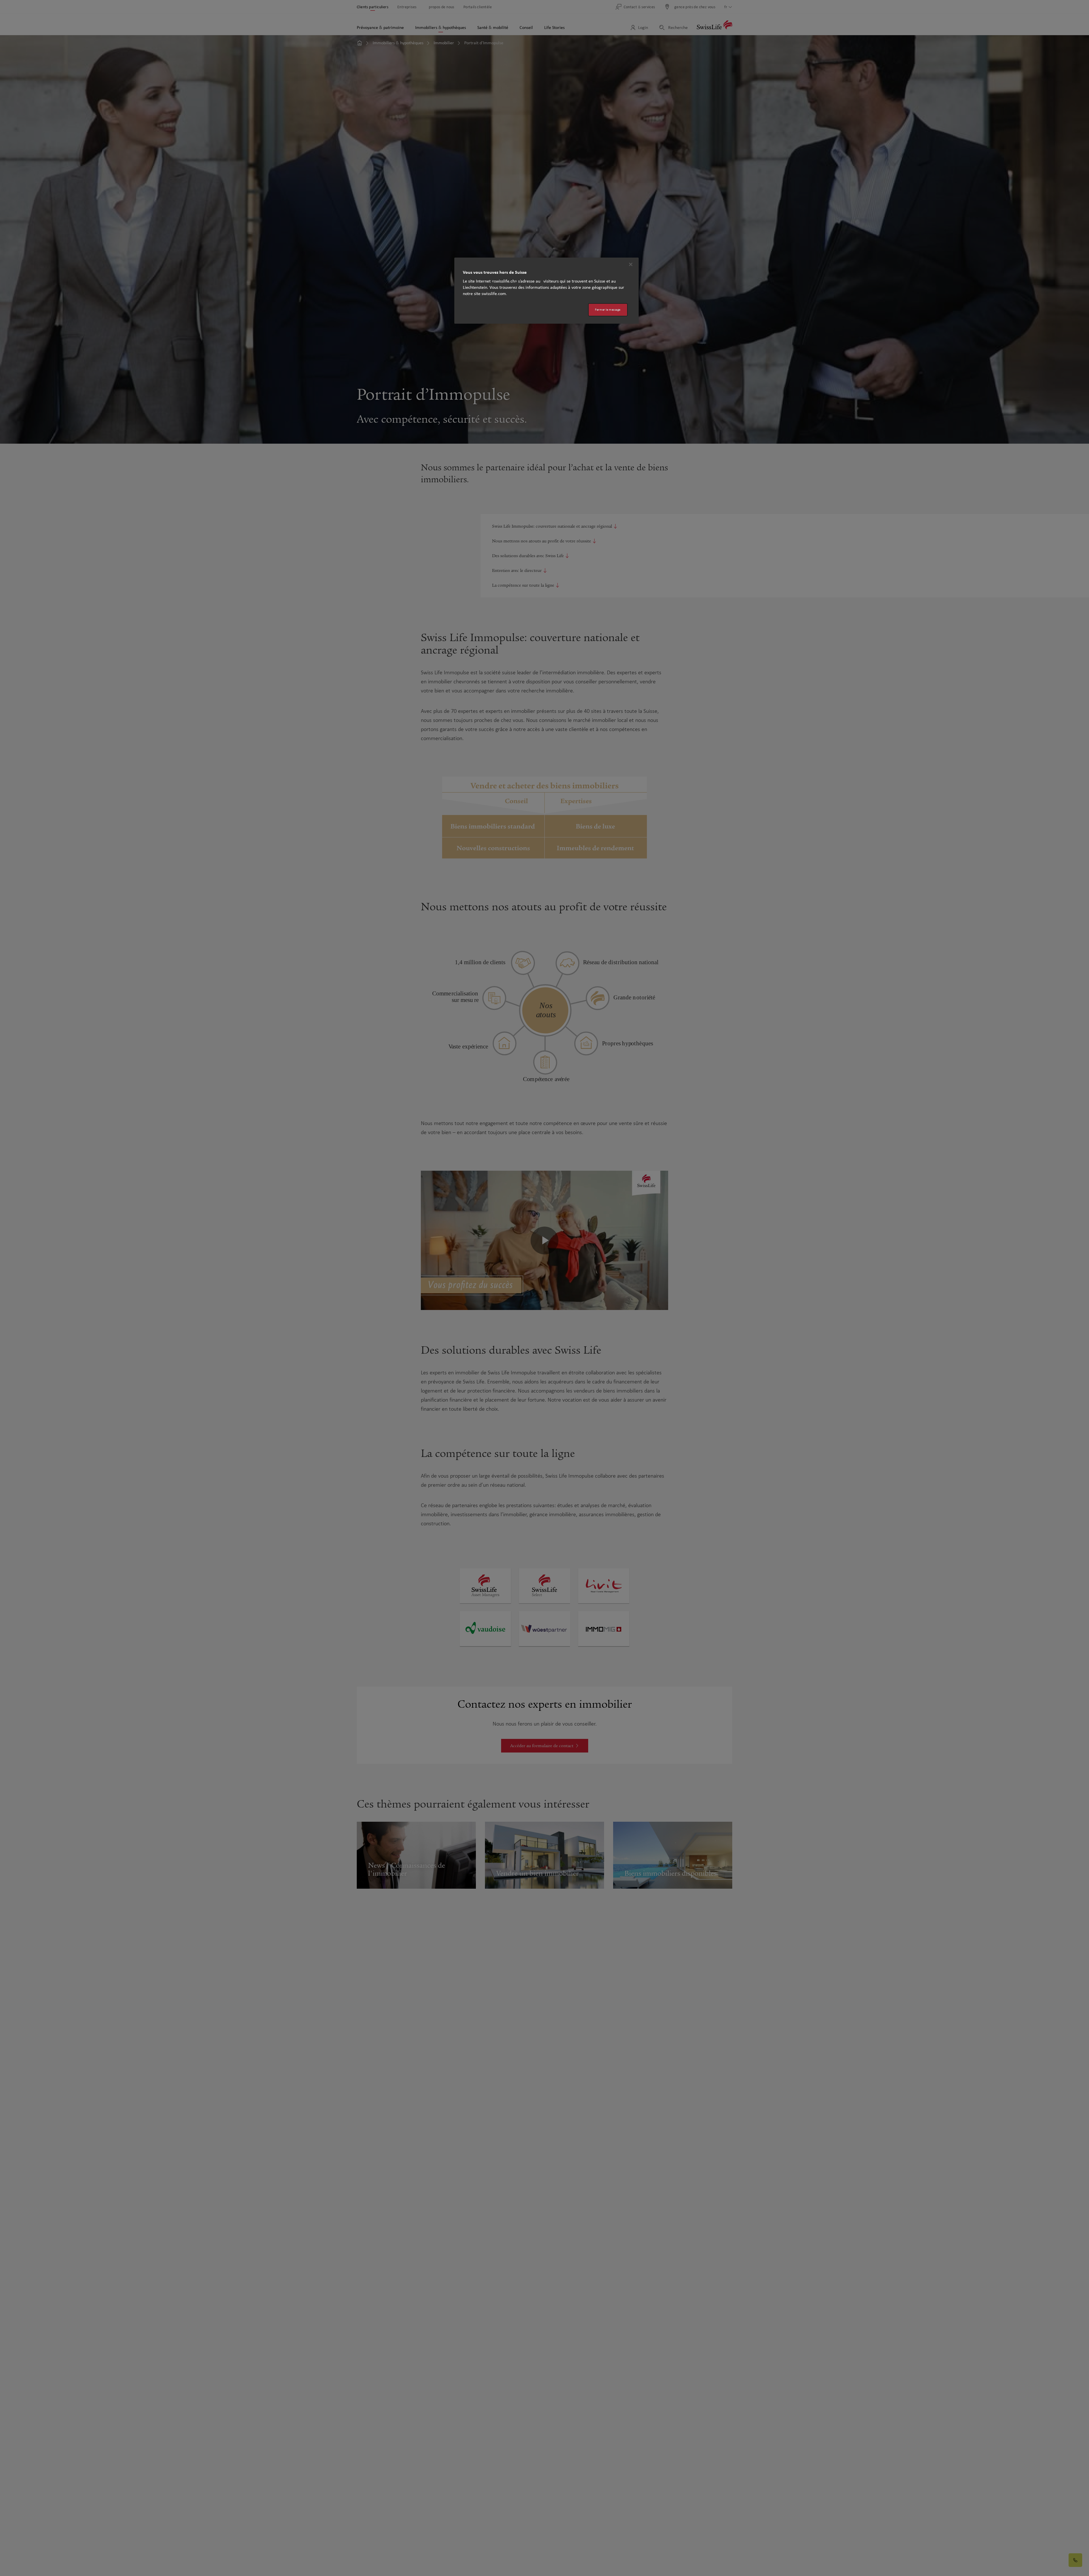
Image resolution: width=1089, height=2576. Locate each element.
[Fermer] (631, 264)
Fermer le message (608, 310)
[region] (546, 291)
